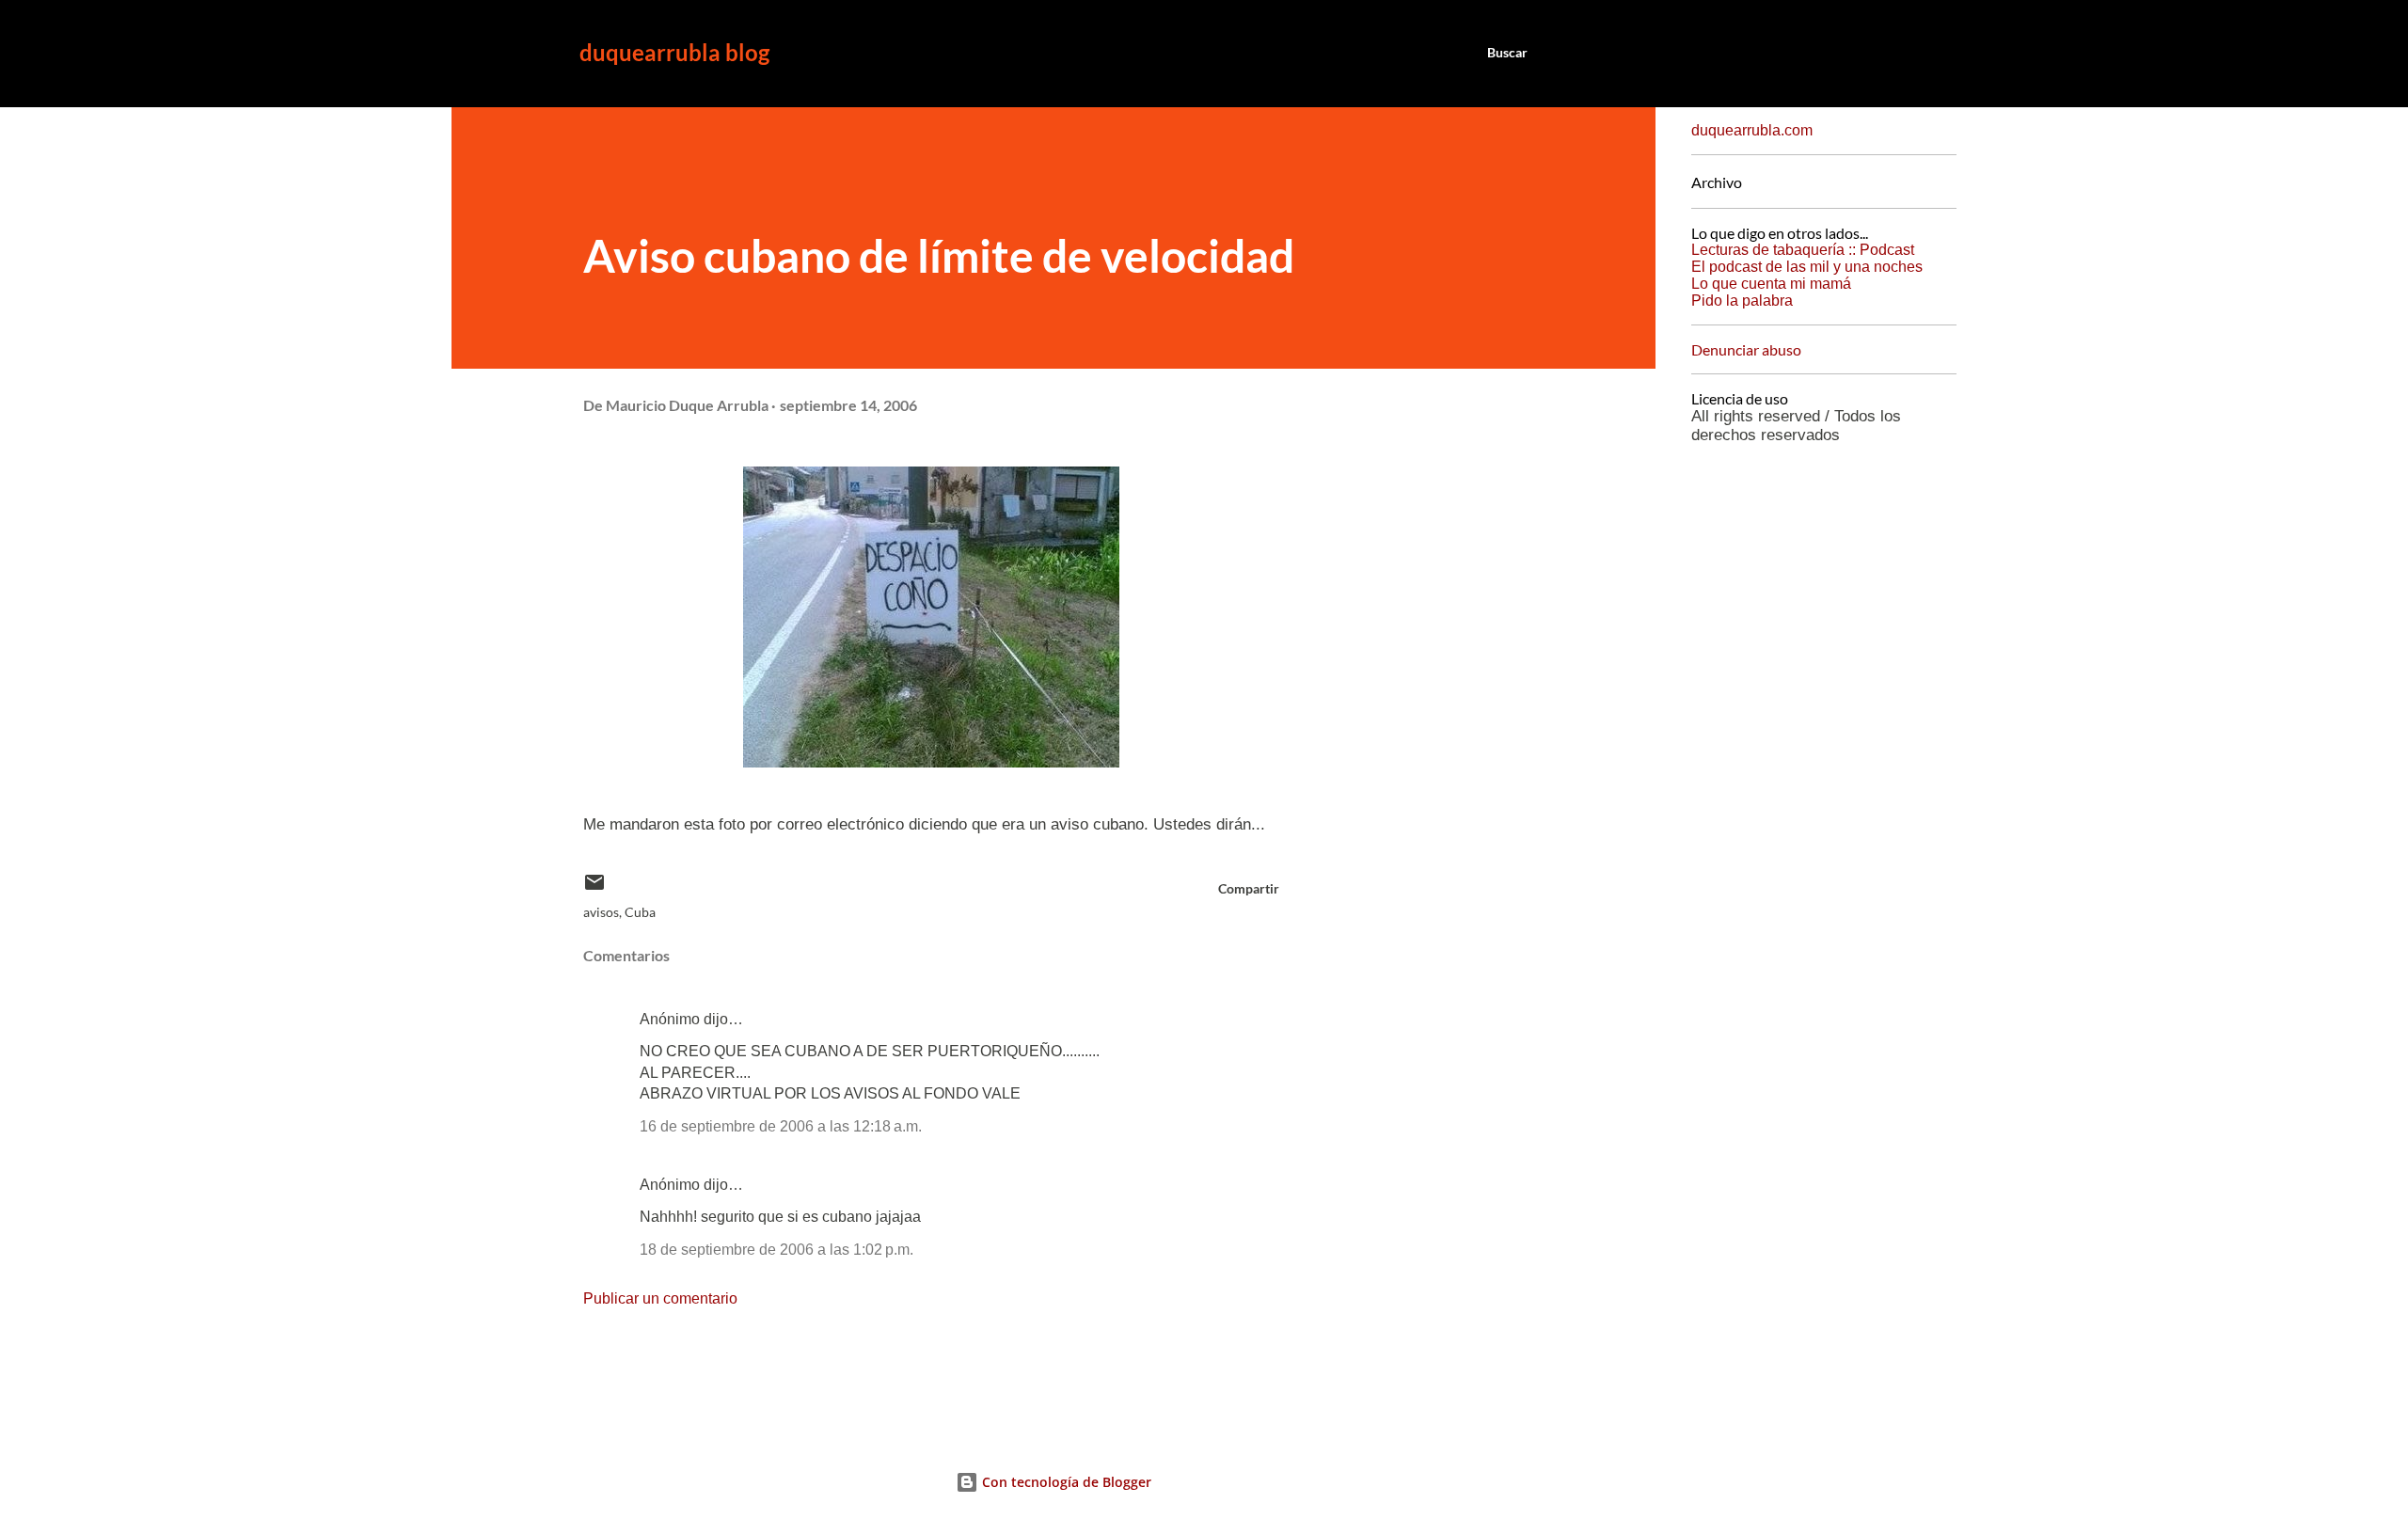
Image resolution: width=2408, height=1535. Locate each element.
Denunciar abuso (1746, 349)
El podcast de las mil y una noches (1807, 267)
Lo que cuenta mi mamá (1771, 284)
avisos (601, 912)
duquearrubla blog (674, 52)
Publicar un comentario (660, 1298)
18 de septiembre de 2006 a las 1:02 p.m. (776, 1250)
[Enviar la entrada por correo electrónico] (594, 888)
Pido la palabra (1742, 301)
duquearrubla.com (1752, 130)
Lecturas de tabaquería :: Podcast (1803, 250)
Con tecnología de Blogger (1065, 1482)
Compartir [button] (1249, 888)
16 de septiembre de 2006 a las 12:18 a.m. (781, 1126)
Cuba (640, 912)
